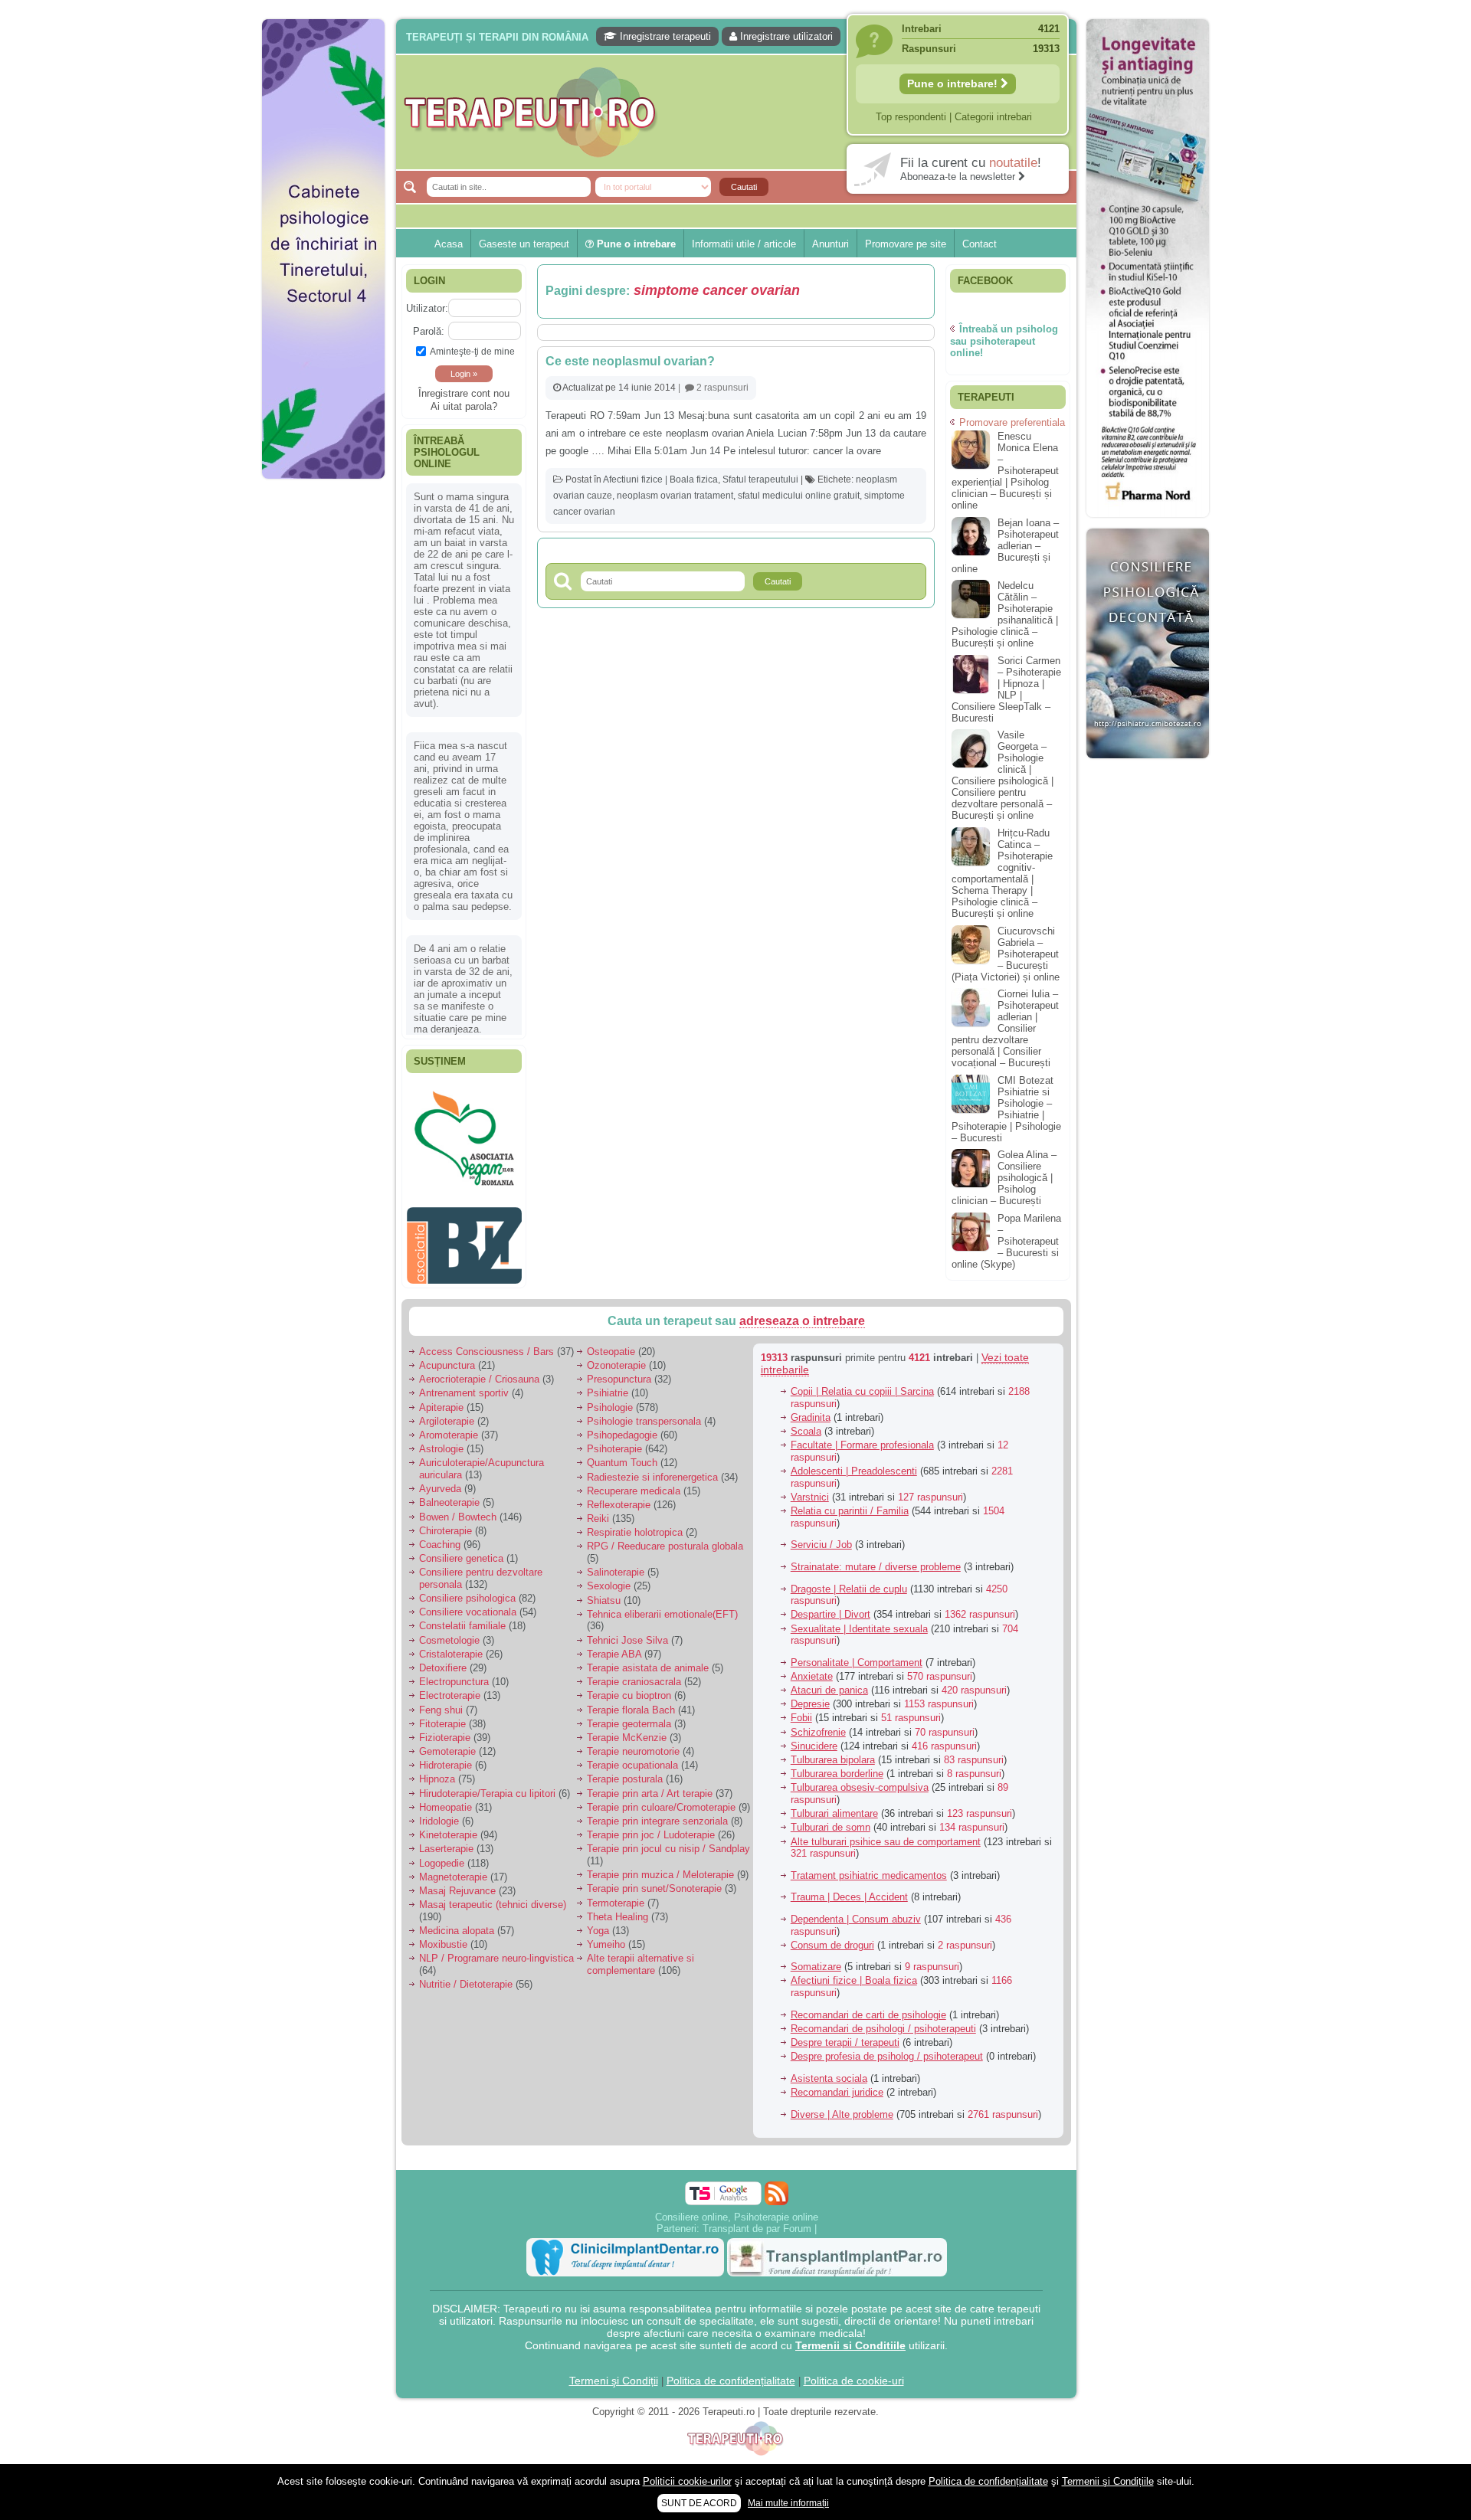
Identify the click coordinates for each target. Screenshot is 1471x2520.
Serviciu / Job (821, 1545)
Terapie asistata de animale (648, 1668)
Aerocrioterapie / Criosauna (479, 1379)
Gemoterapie (447, 1751)
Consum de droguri (832, 1944)
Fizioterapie (445, 1738)
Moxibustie (443, 1944)
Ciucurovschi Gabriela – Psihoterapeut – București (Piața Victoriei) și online (1006, 954)
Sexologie (609, 1586)
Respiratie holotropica (635, 1532)
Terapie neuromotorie (633, 1751)
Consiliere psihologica (467, 1598)
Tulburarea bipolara (833, 1760)
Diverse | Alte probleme (842, 2114)
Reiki (598, 1519)
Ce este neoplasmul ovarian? (630, 361)
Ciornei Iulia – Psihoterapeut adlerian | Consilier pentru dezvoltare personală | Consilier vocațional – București (1005, 1028)
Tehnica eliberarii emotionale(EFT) (662, 1613)
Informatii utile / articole (744, 244)
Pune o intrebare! (954, 83)
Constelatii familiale (462, 1626)
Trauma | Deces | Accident (849, 1897)
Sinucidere (814, 1745)
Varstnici (810, 1497)
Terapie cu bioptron (629, 1695)
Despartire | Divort (831, 1614)
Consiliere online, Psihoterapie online (737, 2217)
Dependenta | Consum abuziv (856, 1919)
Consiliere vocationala (468, 1612)
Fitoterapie (442, 1723)
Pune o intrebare (635, 244)
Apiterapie (441, 1407)
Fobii (801, 1718)
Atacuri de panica (829, 1690)
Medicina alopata (457, 1931)
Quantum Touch (622, 1463)
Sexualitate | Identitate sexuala (859, 1628)
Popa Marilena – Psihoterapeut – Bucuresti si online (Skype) (1006, 1241)
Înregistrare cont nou (464, 393)
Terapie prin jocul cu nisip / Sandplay (668, 1849)
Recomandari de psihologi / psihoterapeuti (883, 2028)
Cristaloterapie (451, 1653)
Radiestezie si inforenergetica (652, 1476)
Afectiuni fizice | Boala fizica (660, 479)
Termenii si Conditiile (850, 2345)
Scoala (806, 1431)
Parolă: (429, 331)
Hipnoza (437, 1779)
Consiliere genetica (461, 1558)
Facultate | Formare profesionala (862, 1445)
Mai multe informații (788, 2503)
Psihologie (610, 1407)
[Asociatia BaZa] (464, 1280)
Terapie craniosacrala (634, 1682)
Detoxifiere (443, 1668)
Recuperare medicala (634, 1490)
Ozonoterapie (616, 1365)
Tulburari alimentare (834, 1813)
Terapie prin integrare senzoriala (657, 1821)
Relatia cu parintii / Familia (850, 1511)
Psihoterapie (614, 1449)
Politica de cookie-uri (854, 2381)
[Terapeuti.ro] (740, 112)
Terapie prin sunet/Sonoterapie (654, 1888)
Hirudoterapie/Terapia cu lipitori (487, 1793)
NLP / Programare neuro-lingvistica (496, 1958)
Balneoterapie (449, 1502)
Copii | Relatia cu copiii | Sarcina (862, 1391)
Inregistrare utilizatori (785, 36)
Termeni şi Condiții (614, 2381)
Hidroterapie (446, 1765)
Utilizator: (427, 308)
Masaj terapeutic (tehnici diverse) (493, 1905)
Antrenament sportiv (464, 1393)
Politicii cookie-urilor (687, 2481)
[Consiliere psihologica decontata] (1148, 766)
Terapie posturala (625, 1779)
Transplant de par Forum (757, 2229)
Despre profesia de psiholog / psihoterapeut (887, 2056)
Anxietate (812, 1676)
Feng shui (441, 1709)
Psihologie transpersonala (644, 1420)
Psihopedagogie (622, 1435)
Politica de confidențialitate (731, 2381)
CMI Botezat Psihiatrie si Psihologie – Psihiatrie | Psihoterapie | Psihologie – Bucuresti (1006, 1109)
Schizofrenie (818, 1731)
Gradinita (811, 1417)
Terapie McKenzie (627, 1738)
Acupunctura (447, 1365)
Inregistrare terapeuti (664, 36)
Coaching (440, 1545)
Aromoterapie (449, 1435)
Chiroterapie (446, 1530)
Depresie (810, 1704)
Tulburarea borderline (837, 1774)
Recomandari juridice (837, 2092)
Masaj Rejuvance (457, 1891)
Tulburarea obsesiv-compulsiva (860, 1787)
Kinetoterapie (448, 1835)
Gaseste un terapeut (524, 244)
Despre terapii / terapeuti (845, 2042)
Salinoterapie (616, 1572)
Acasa (449, 244)
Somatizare (816, 1967)
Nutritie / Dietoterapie (466, 1984)
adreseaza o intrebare (802, 1321)
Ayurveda (440, 1489)
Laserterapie (446, 1849)
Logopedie (442, 1862)
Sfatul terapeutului (760, 479)
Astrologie (441, 1449)
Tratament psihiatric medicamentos (869, 1875)
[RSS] (776, 2193)
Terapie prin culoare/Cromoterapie (661, 1807)
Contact (980, 244)
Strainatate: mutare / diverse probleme (876, 1567)
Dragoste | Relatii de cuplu (849, 1588)
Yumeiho (606, 1944)
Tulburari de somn (831, 1827)
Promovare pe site (906, 244)
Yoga (598, 1931)
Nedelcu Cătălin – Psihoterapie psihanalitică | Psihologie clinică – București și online (1005, 614)
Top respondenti (911, 117)
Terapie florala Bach (631, 1709)
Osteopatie (611, 1351)
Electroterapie (450, 1695)
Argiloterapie (447, 1420)
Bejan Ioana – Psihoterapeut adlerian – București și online (1005, 546)
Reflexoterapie (619, 1505)
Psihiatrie (608, 1393)
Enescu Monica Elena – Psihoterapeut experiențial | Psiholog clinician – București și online (1005, 471)
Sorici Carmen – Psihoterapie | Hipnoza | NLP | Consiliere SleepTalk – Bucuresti (1006, 689)
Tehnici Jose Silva (627, 1640)
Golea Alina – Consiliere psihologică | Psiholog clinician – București (1004, 1178)
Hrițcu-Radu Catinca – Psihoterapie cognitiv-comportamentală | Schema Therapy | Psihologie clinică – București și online (1002, 873)
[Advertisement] (323, 720)
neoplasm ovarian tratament (675, 496)
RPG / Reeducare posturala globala (665, 1546)
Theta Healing (618, 1916)
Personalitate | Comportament (857, 1662)
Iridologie (439, 1821)
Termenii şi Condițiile (1108, 2481)
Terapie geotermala (629, 1723)
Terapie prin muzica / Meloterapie (660, 1875)
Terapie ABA (614, 1653)
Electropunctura (454, 1682)
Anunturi (831, 244)
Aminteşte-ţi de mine (472, 351)
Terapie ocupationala (632, 1765)
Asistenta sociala (829, 2078)
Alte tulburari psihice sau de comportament (886, 1841)
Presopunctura (619, 1379)
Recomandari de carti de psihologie (868, 2014)
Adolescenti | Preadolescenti (854, 1471)
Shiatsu (604, 1600)
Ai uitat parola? (464, 406)
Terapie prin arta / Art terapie (650, 1793)
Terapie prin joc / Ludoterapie (651, 1835)
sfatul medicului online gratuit (799, 496)
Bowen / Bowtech (458, 1516)
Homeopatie (446, 1807)
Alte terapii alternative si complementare (640, 1964)
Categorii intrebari (993, 117)
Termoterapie (616, 1902)
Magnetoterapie (453, 1876)
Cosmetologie (449, 1640)
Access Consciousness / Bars (487, 1351)
